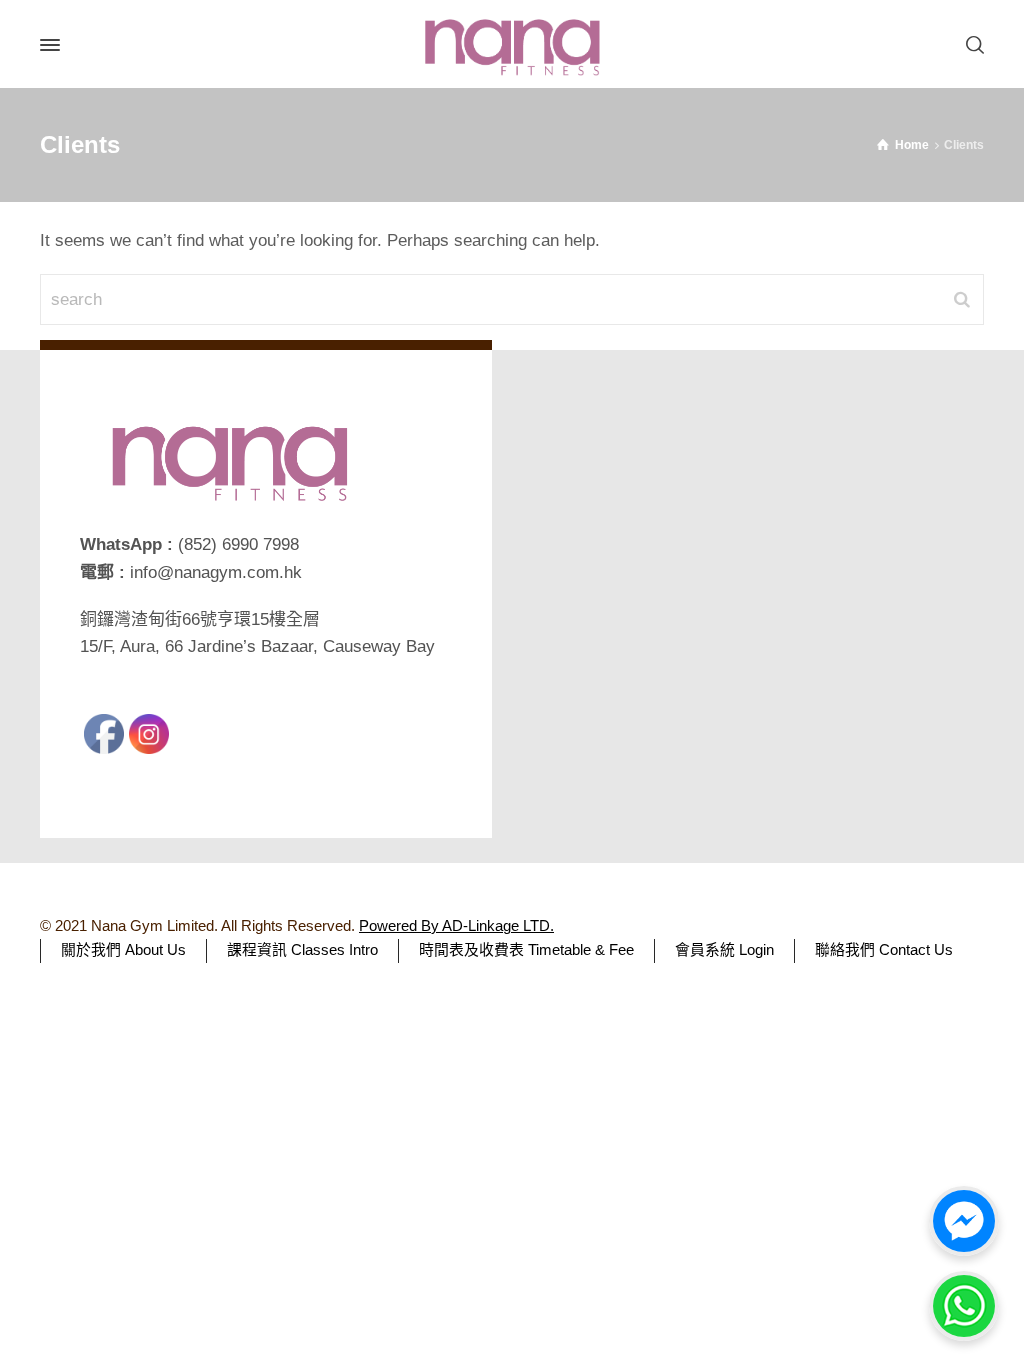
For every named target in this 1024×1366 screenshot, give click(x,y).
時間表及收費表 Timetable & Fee (526, 950)
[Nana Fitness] (512, 44)
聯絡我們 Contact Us (884, 950)
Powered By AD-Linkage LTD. (456, 926)
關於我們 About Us (123, 950)
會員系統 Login (724, 950)
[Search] (971, 45)
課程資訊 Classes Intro (302, 950)
